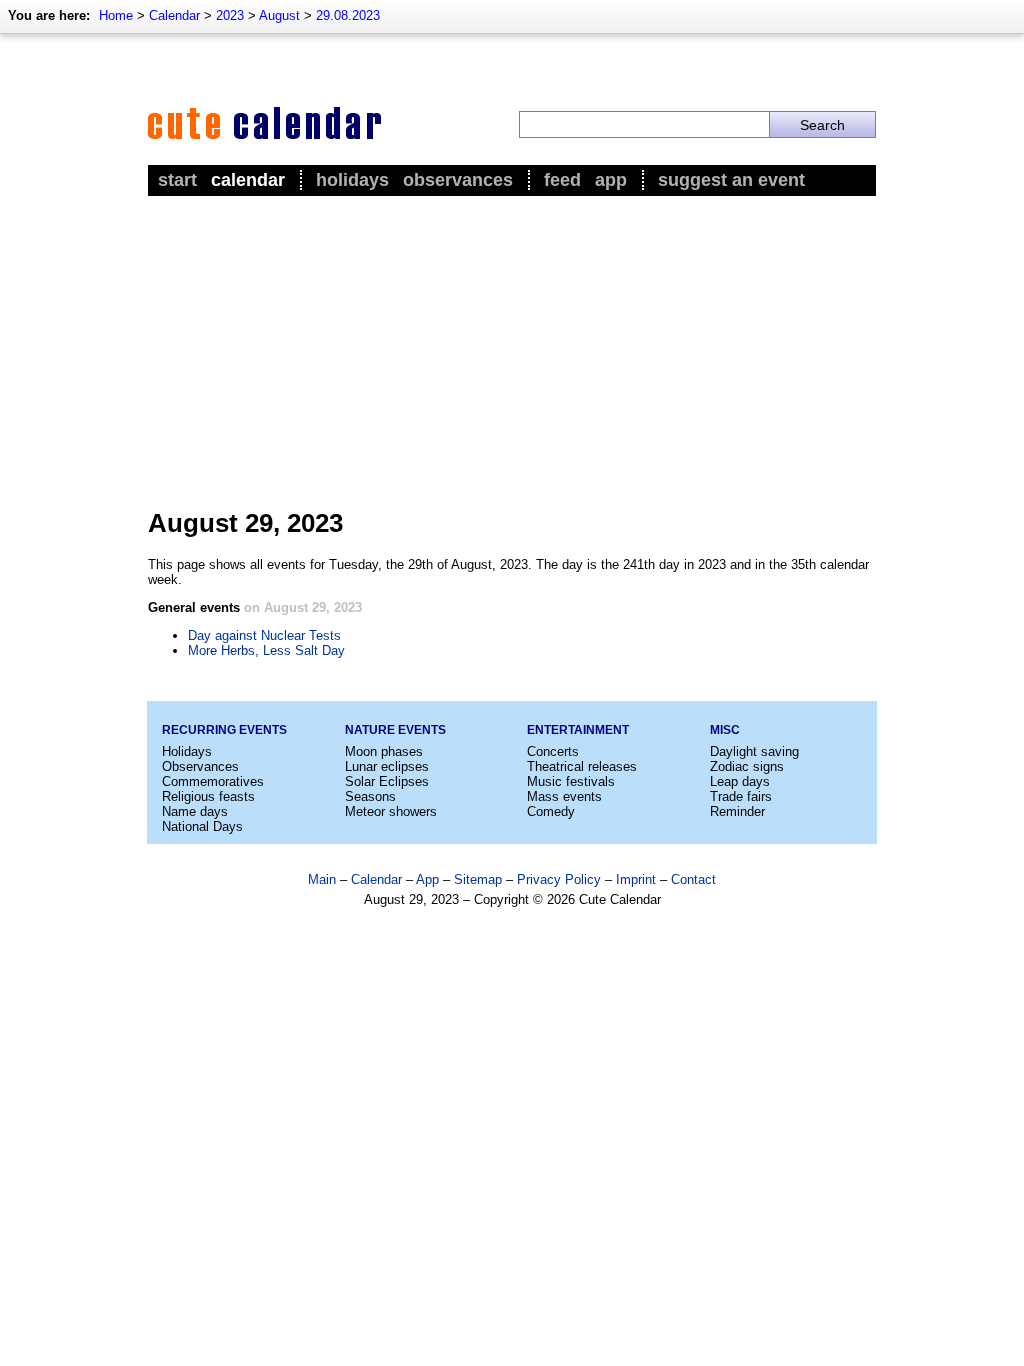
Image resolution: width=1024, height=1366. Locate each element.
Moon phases (384, 751)
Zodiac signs (747, 766)
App (611, 180)
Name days (195, 811)
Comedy (551, 811)
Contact (693, 879)
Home (116, 15)
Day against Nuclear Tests (264, 635)
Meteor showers (391, 811)
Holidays (352, 180)
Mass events (564, 796)
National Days (202, 826)
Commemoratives (213, 781)
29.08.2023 (348, 15)
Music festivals (571, 781)
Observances (458, 180)
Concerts (553, 751)
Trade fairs (741, 796)
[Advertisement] (512, 351)
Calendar (174, 15)
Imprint (636, 879)
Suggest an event (731, 180)
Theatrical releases (582, 766)
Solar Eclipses (387, 781)
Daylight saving (754, 751)
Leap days (740, 781)
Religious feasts (208, 796)
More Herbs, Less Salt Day (266, 650)
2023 (230, 15)
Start (177, 180)
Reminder (737, 811)
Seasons (370, 796)
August (279, 15)
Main (322, 879)
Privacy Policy (559, 879)
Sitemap (478, 879)
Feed (562, 180)
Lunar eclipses (387, 766)
